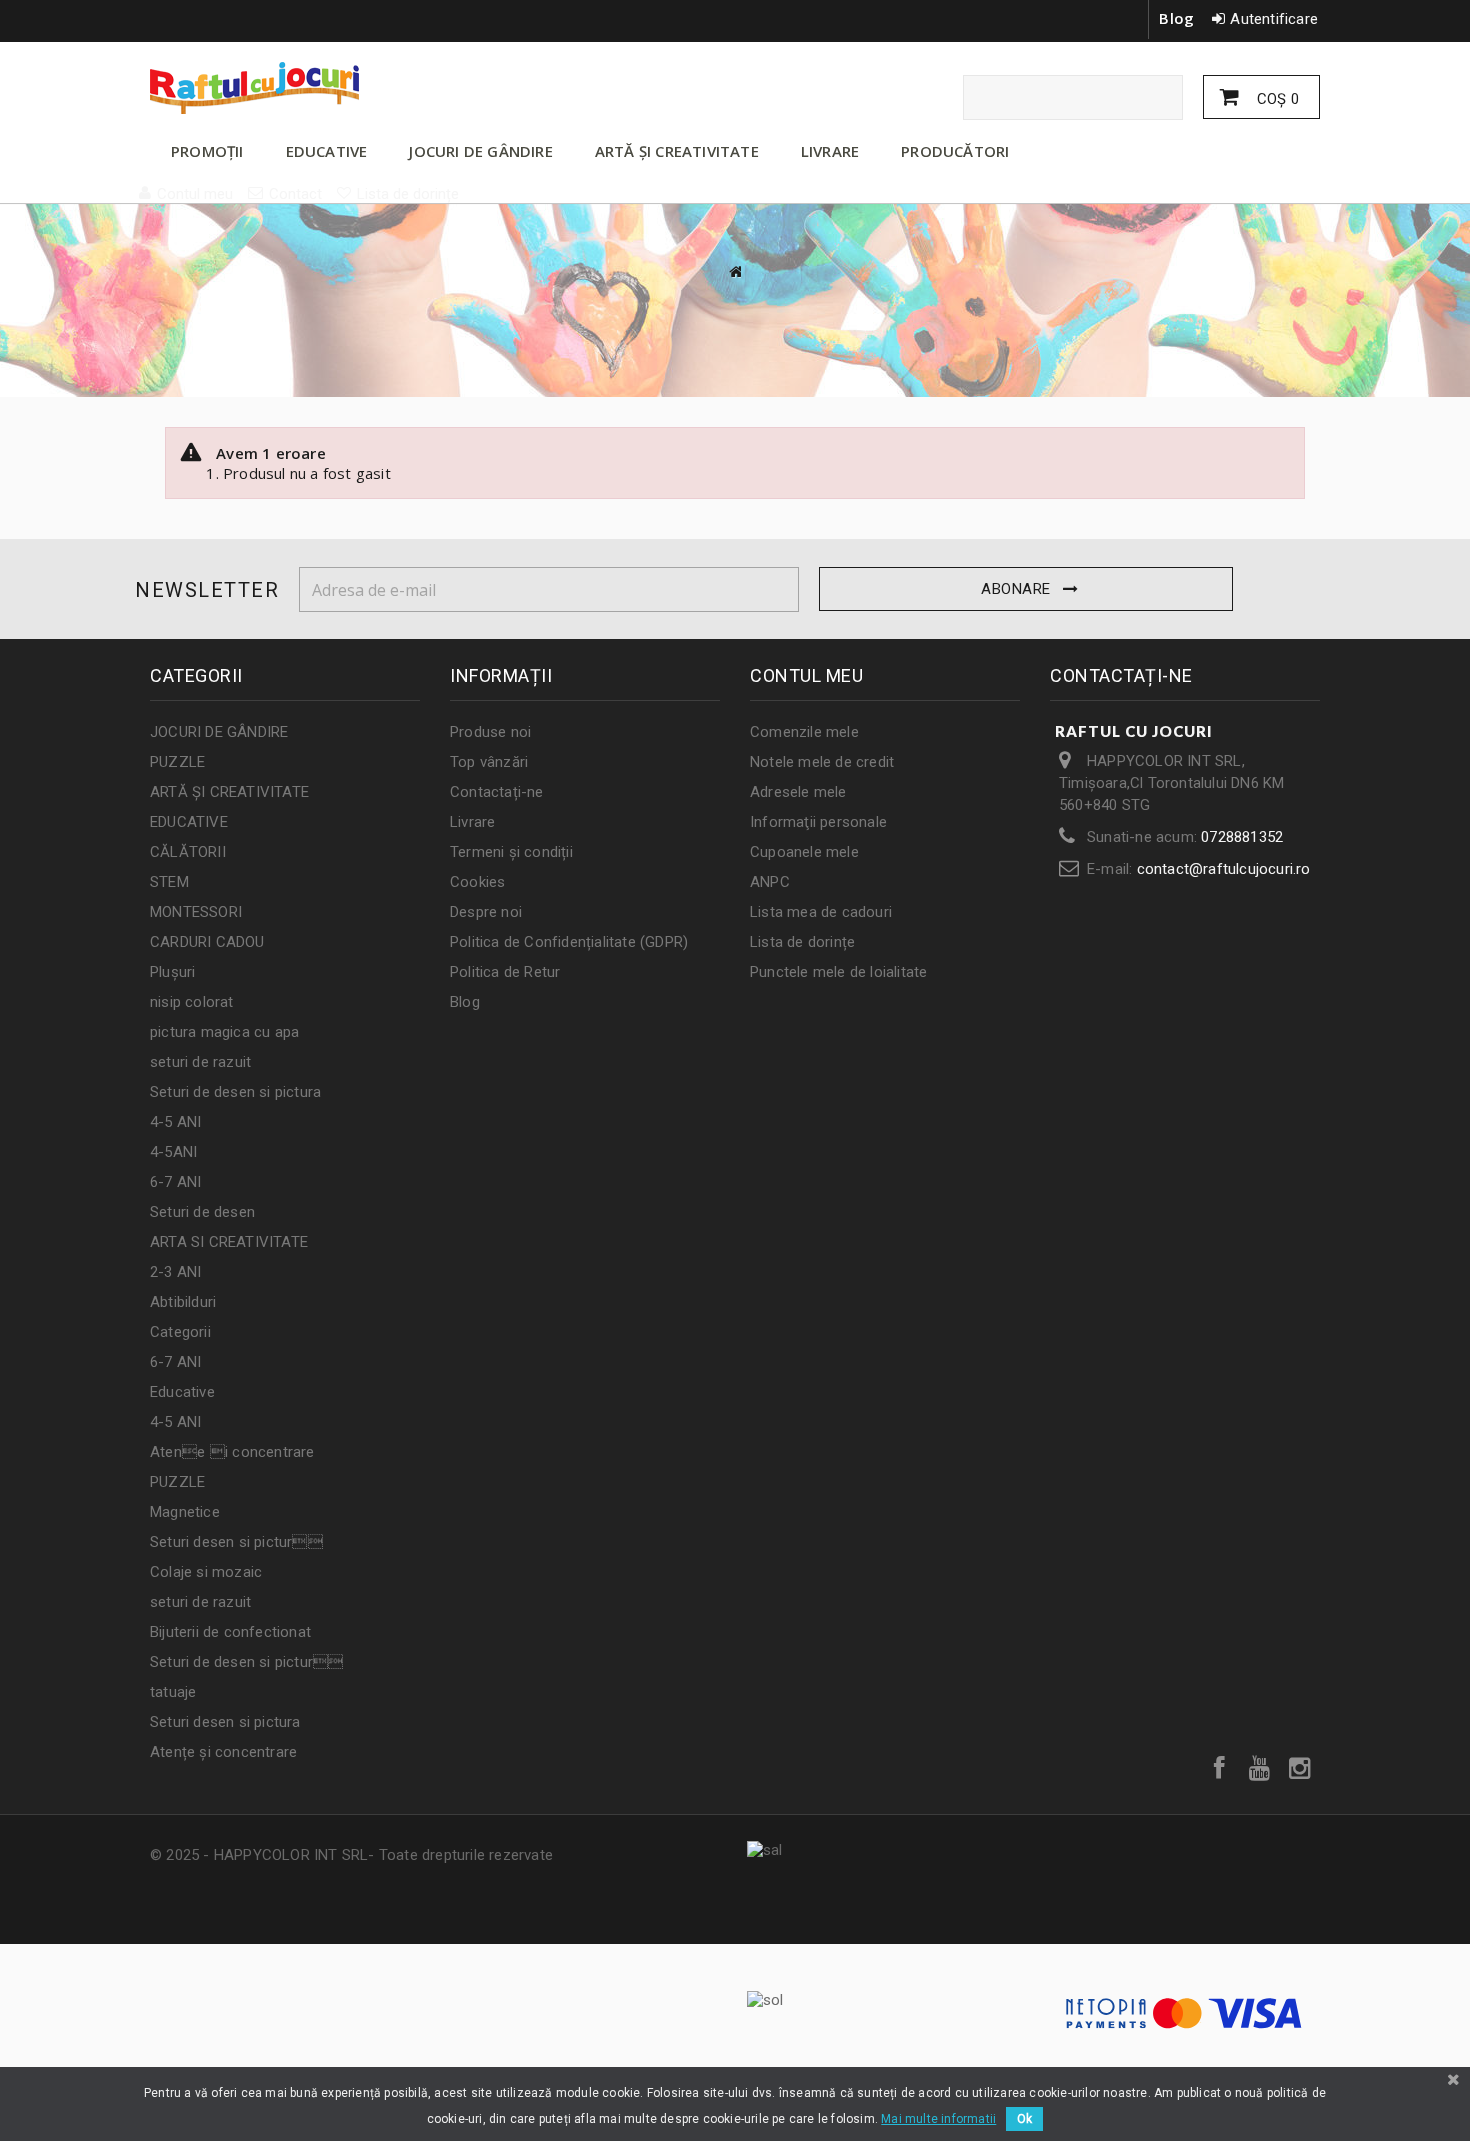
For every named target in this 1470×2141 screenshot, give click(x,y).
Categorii (180, 1332)
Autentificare (1274, 19)
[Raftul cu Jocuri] (335, 88)
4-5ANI (173, 1152)
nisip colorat (192, 1002)
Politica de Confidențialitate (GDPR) (569, 942)
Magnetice (185, 1512)
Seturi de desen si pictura (235, 1092)
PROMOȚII (207, 151)
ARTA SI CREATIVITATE (229, 1242)
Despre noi (486, 912)
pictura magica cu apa (224, 1032)
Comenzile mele (804, 732)
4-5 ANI (175, 1122)
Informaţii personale (818, 822)
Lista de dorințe (802, 942)
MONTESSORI (196, 912)
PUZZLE (177, 762)
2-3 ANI (175, 1272)
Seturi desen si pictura (225, 1722)
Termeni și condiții (511, 852)
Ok (1024, 2119)
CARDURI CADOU (207, 942)
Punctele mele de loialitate (838, 972)
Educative (182, 1392)
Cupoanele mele (804, 852)
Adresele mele (798, 792)
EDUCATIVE (327, 151)
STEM (169, 882)
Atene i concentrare (232, 1452)
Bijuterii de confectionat (230, 1632)
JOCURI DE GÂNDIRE (480, 151)
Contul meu (806, 675)
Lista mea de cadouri (821, 912)
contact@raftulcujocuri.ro (1224, 869)
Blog (1176, 18)
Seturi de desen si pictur (246, 1662)
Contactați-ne (497, 792)
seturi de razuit (200, 1062)
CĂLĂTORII (188, 852)
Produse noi (490, 732)
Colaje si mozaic (206, 1572)
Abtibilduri (183, 1302)
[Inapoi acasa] (735, 271)
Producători (955, 151)
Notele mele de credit (822, 762)
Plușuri (172, 972)
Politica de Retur (505, 972)
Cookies (477, 882)
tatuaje (173, 1692)
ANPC (770, 882)
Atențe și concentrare (223, 1752)
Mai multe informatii (938, 2119)
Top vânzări (489, 762)
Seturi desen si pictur (236, 1542)
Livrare (472, 822)
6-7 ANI (175, 1182)
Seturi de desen (202, 1212)
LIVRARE (830, 151)
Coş (1276, 99)
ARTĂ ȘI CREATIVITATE (677, 151)
